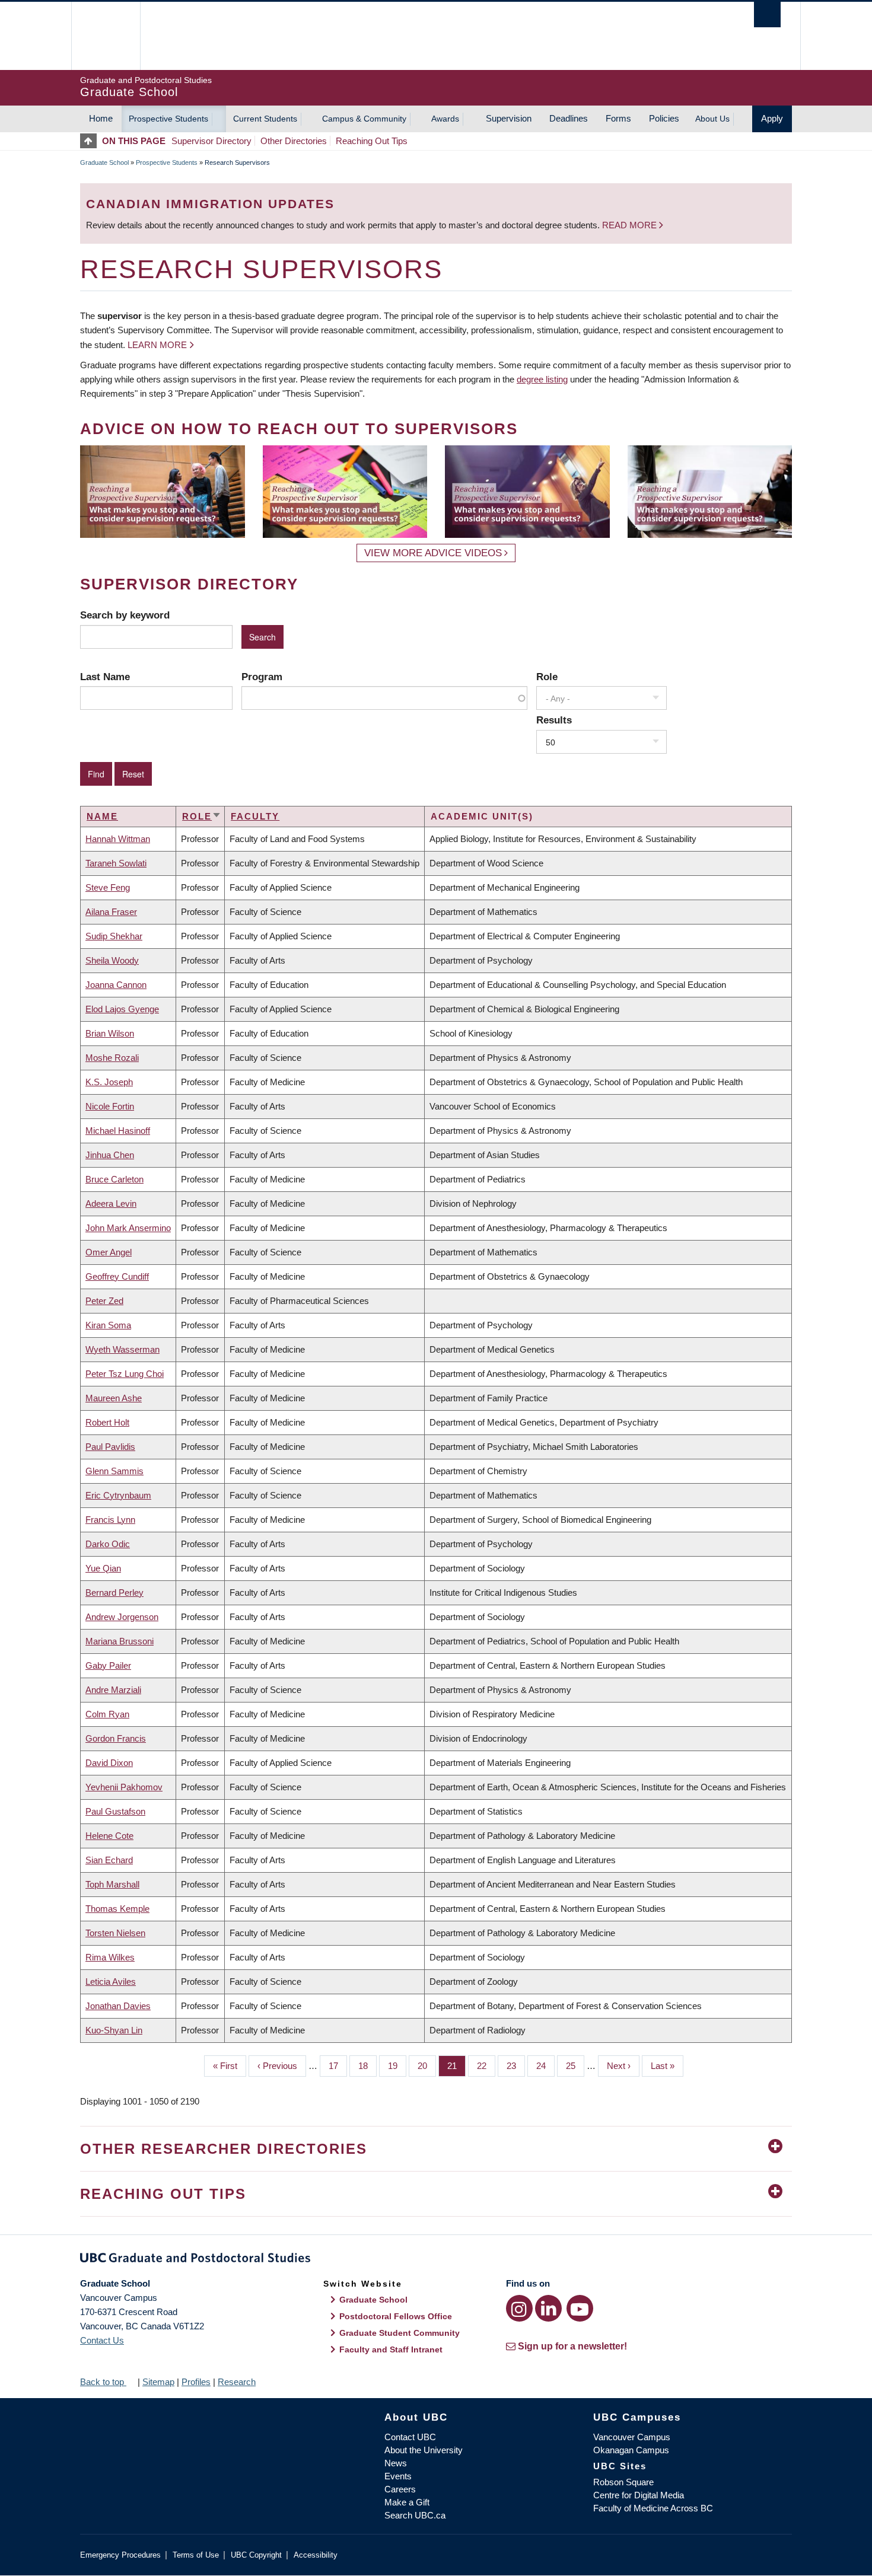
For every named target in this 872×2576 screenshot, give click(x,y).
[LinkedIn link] (548, 2308)
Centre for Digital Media (639, 2495)
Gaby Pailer (108, 1665)
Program (262, 677)
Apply (772, 118)
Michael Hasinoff (118, 1131)
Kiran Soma (108, 1325)
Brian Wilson (110, 1033)
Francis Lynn (110, 1520)
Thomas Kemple (117, 1909)
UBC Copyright (256, 2555)
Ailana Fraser (111, 912)
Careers (400, 2489)
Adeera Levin (111, 1203)
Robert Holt (107, 1422)
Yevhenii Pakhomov (124, 1787)
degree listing (542, 379)
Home (101, 118)
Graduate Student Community (400, 2333)
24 (545, 2066)
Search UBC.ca (415, 2515)
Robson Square (623, 2482)
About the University (424, 2450)
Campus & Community (364, 119)
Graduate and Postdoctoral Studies (436, 2260)
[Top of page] (91, 141)
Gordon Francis (116, 1738)
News (396, 2463)
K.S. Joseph (109, 1082)
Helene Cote (109, 1836)
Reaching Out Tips (372, 141)
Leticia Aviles (111, 1982)
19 (397, 2066)
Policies (664, 118)
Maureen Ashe (114, 1398)
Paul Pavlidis (110, 1447)
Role (547, 677)
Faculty (255, 816)
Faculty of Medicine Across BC (653, 2508)
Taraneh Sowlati (116, 863)
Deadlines (569, 118)
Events (398, 2476)
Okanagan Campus (631, 2450)
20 (427, 2066)
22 (486, 2066)
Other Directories (294, 141)
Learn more (157, 345)
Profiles (196, 2382)
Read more (631, 225)
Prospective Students (168, 119)
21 (456, 2066)
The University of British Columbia (105, 36)
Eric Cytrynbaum (118, 1495)
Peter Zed (104, 1301)
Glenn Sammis (114, 1471)
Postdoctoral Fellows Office (396, 2316)
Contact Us (102, 2340)
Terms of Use (196, 2555)
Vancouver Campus (632, 2437)
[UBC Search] (767, 15)
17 (338, 2066)
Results (554, 720)
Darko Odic (108, 1544)
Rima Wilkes (110, 1957)
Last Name (105, 677)
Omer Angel (109, 1252)
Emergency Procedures (120, 2555)
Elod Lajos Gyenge (122, 1009)
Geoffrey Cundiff (117, 1276)
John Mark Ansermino (128, 1228)
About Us (712, 119)
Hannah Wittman (118, 839)
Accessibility (316, 2555)
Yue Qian (103, 1568)
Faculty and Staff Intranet (391, 2349)
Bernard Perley (114, 1593)
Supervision (509, 118)
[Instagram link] (519, 2308)
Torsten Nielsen (115, 1933)
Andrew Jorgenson (122, 1617)
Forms (618, 118)
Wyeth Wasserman (122, 1349)
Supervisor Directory (211, 141)
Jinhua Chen (110, 1155)
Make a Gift (407, 2502)
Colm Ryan (107, 1714)
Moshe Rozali (112, 1058)
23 (516, 2066)
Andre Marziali (113, 1690)
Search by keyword (125, 615)
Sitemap (158, 2382)
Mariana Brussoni (120, 1641)
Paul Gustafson (115, 1811)
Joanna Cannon (116, 985)
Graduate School (104, 162)
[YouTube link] (580, 2308)
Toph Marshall (112, 1884)
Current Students (265, 119)
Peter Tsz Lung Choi (125, 1374)
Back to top (103, 2382)
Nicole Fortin (110, 1106)
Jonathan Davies (118, 2006)
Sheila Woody (112, 960)
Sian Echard (109, 1860)
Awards (445, 119)
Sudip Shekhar (114, 936)
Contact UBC (410, 2437)
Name (102, 816)
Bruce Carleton (114, 1179)
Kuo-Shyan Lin (114, 2030)
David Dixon (109, 1763)
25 (575, 2066)
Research (237, 2382)
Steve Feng (108, 887)
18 (367, 2066)
